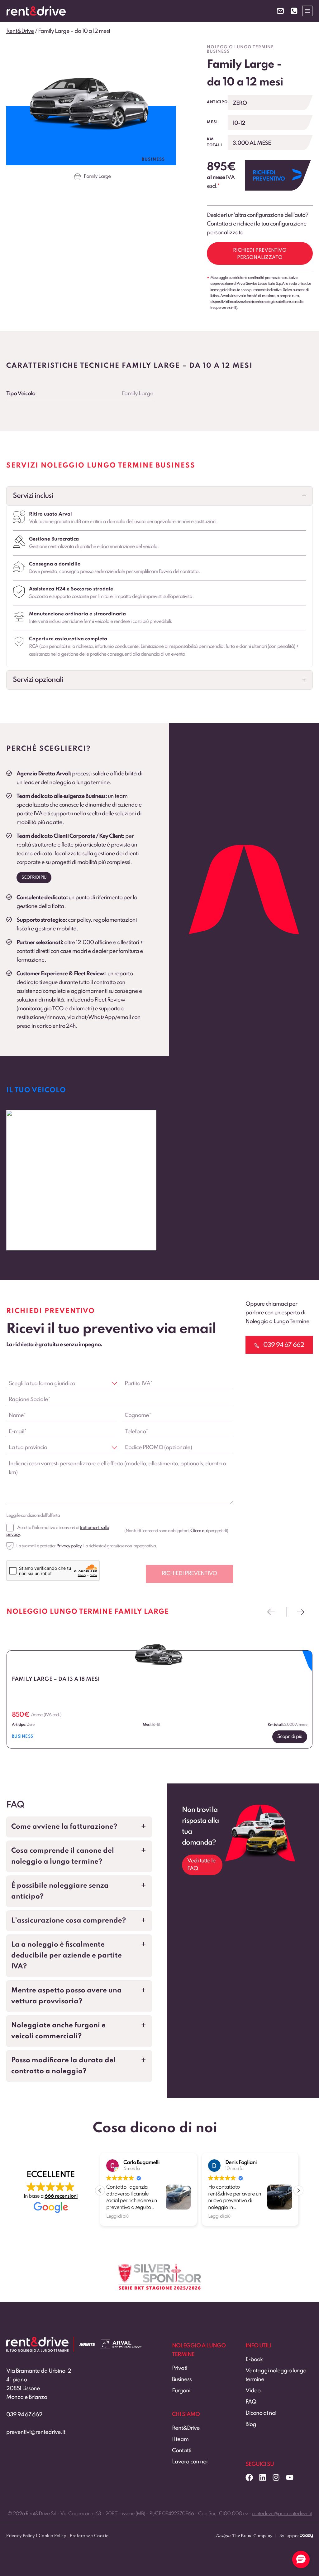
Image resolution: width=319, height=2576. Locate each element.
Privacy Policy (20, 2536)
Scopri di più (34, 878)
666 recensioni (61, 2196)
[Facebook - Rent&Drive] (249, 2477)
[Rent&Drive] (37, 2341)
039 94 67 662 (24, 2415)
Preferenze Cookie (89, 2536)
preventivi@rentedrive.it (36, 2432)
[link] (81, 1180)
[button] (159, 496)
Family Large (97, 177)
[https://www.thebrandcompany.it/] (244, 2538)
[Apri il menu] (307, 11)
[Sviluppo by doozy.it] (306, 2538)
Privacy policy (69, 1546)
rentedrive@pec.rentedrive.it (282, 2514)
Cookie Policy (52, 2536)
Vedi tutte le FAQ (201, 1865)
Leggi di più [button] (117, 2216)
